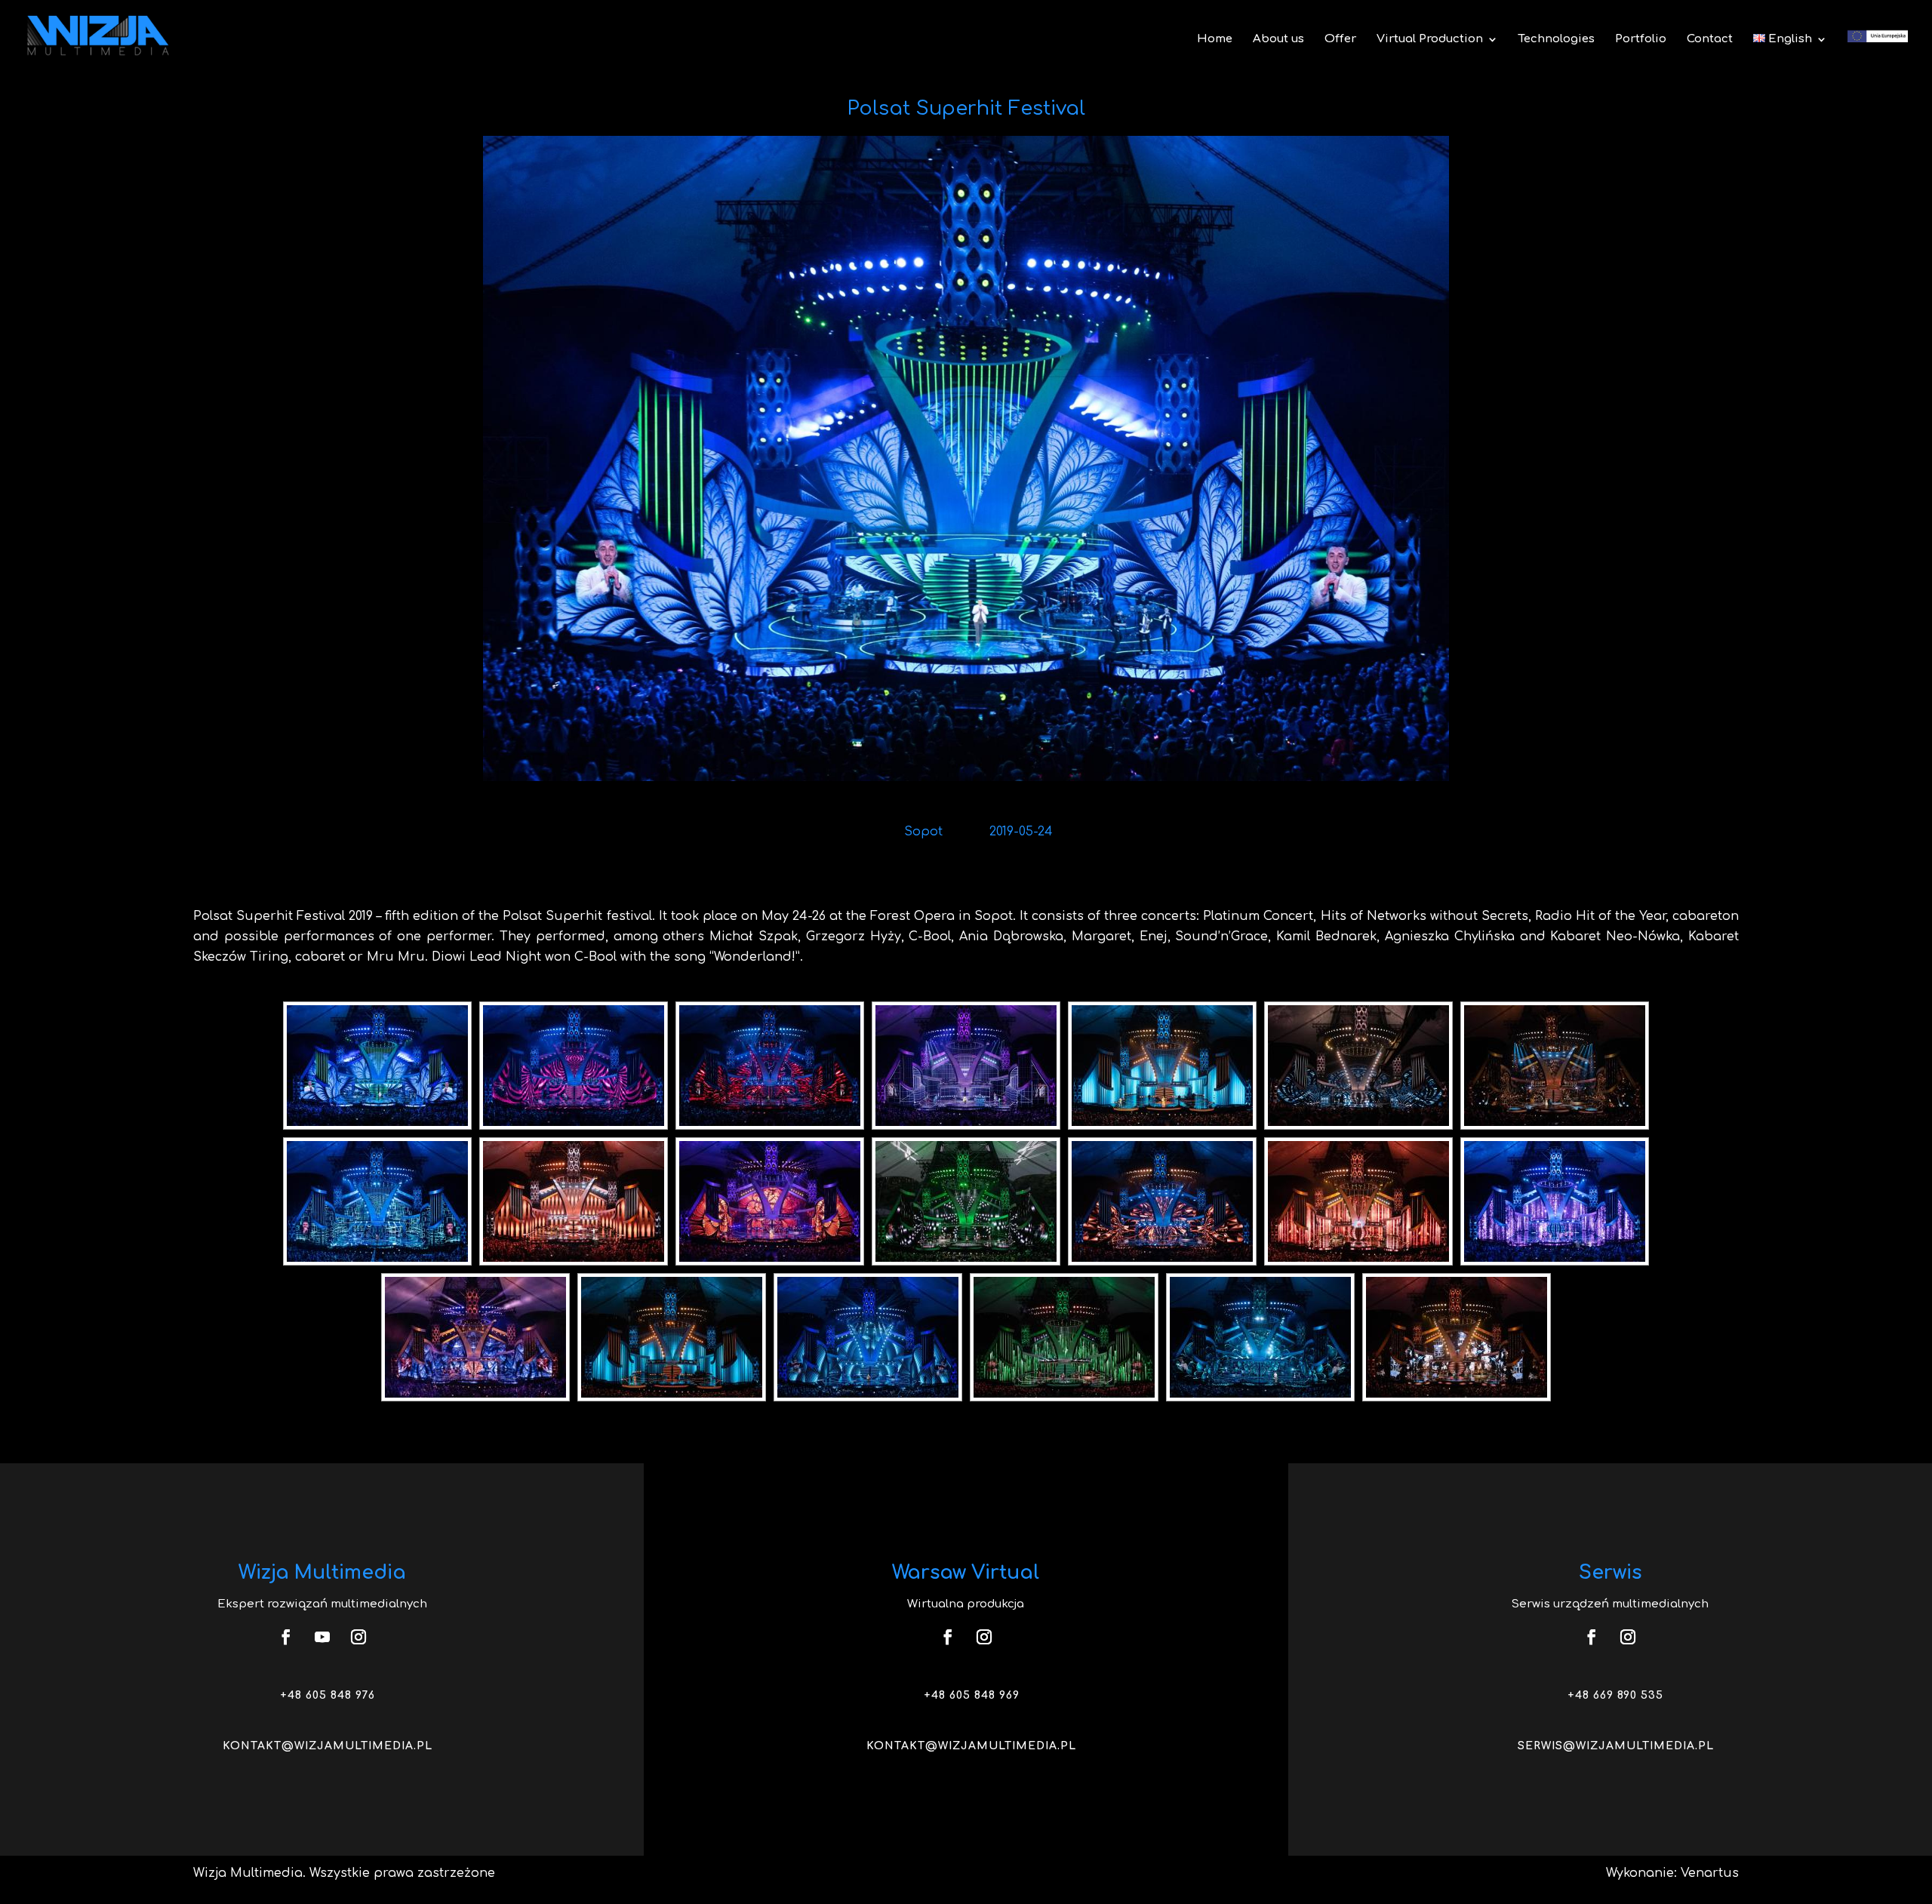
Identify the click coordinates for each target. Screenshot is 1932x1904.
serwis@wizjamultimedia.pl (1616, 1746)
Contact (1710, 40)
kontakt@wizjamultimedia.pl (328, 1746)
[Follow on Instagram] (358, 1637)
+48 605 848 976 (328, 1695)
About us (1278, 40)
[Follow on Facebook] (286, 1637)
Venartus (1710, 1873)
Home (1215, 40)
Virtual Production (1430, 40)
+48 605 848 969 (972, 1695)
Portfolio (1641, 40)
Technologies (1557, 40)
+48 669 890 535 (1615, 1695)
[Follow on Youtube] (322, 1637)
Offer (1340, 40)
